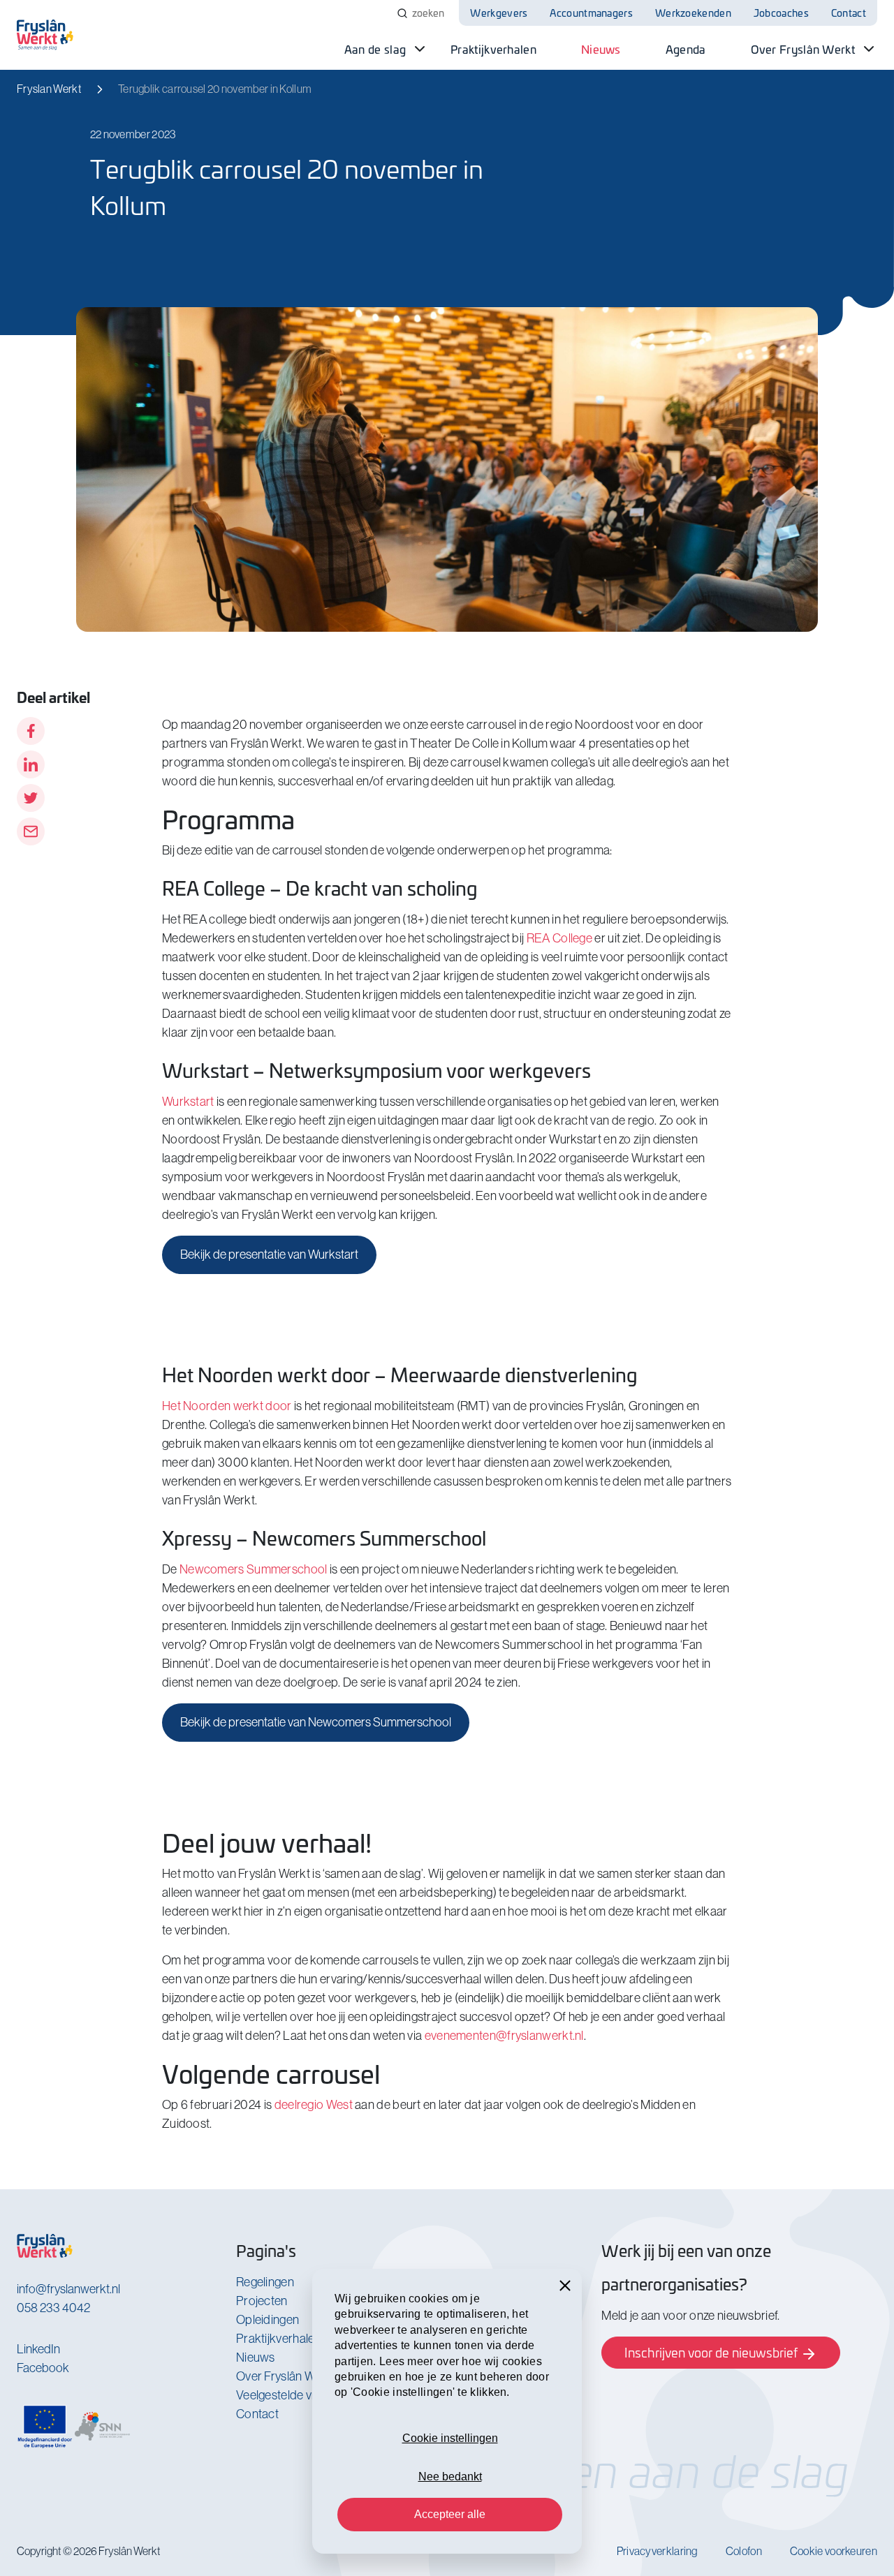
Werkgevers (499, 13)
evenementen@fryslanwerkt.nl (504, 2036)
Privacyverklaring (657, 2551)
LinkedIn (38, 2349)
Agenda (686, 49)
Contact (849, 13)
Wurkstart (188, 1102)
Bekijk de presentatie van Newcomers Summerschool (316, 1722)
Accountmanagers (591, 13)
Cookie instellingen (450, 2438)
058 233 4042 (53, 2308)
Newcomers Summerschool (254, 1569)
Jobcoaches (781, 13)
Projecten (262, 2301)
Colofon (744, 2551)
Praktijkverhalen (493, 49)
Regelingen (265, 2282)
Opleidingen (268, 2320)
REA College (559, 938)
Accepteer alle (450, 2514)
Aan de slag (375, 49)
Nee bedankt (450, 2477)
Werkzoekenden (693, 13)
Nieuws (601, 49)
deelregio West (314, 2105)
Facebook (43, 2368)
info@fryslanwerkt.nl (68, 2289)
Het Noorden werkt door (227, 1406)
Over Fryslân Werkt (803, 49)
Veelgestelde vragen (289, 2395)
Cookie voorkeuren (834, 2551)
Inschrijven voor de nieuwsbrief (712, 2352)
